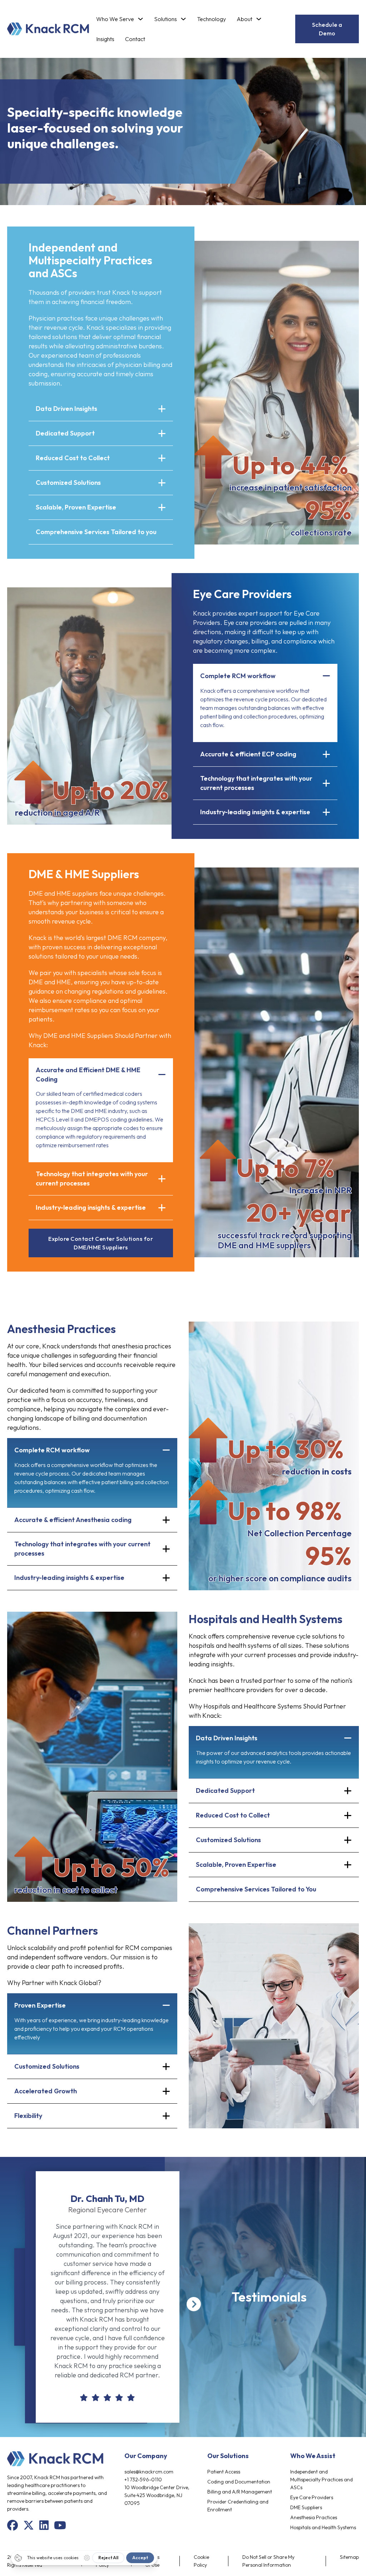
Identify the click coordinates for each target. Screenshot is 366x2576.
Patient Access (224, 2472)
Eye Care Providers (312, 2497)
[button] (101, 409)
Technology (211, 19)
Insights (105, 39)
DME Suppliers (306, 2507)
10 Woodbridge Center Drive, (157, 2487)
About (244, 19)
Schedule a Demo (327, 29)
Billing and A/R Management (240, 2492)
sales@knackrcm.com (149, 2472)
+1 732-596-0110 (143, 2480)
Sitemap (349, 2557)
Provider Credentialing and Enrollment (238, 2506)
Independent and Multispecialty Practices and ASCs (322, 2480)
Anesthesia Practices (314, 2517)
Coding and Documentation (239, 2482)
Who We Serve (115, 19)
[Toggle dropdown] (140, 19)
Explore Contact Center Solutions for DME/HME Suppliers (101, 1243)
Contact (135, 39)
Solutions (165, 19)
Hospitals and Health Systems (323, 2527)
